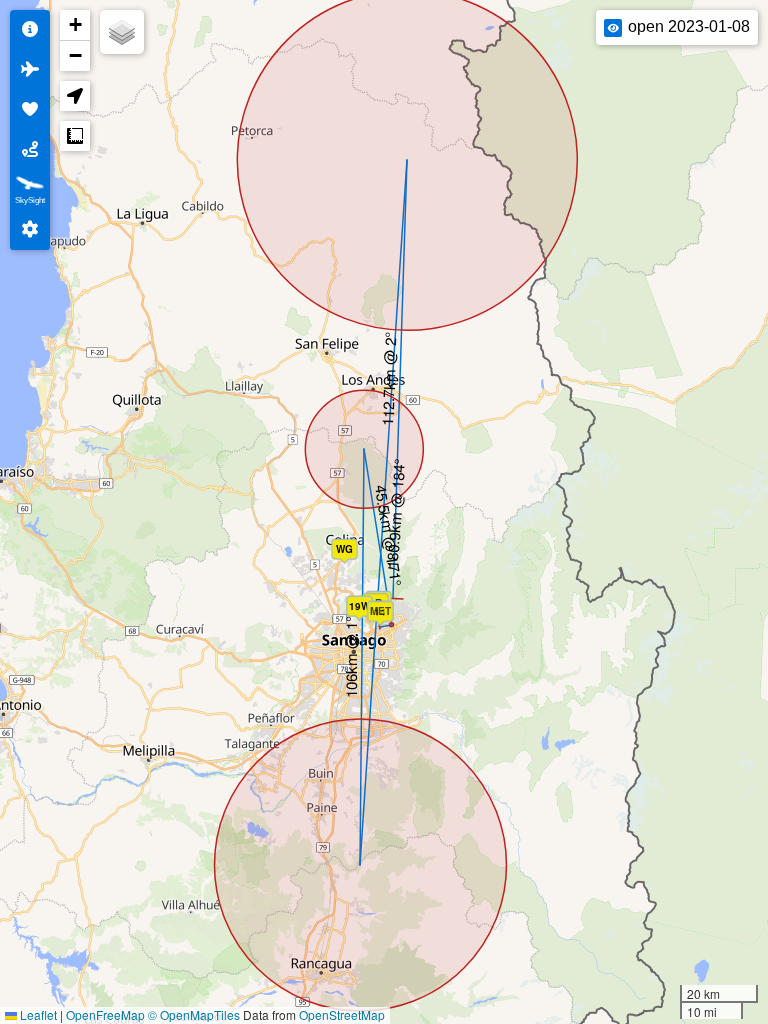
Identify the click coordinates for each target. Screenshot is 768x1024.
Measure (75, 136)
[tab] (30, 30)
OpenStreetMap (342, 1014)
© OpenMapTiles (194, 1014)
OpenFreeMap (105, 1014)
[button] (348, 555)
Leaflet (37, 1014)
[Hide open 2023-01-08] (613, 28)
